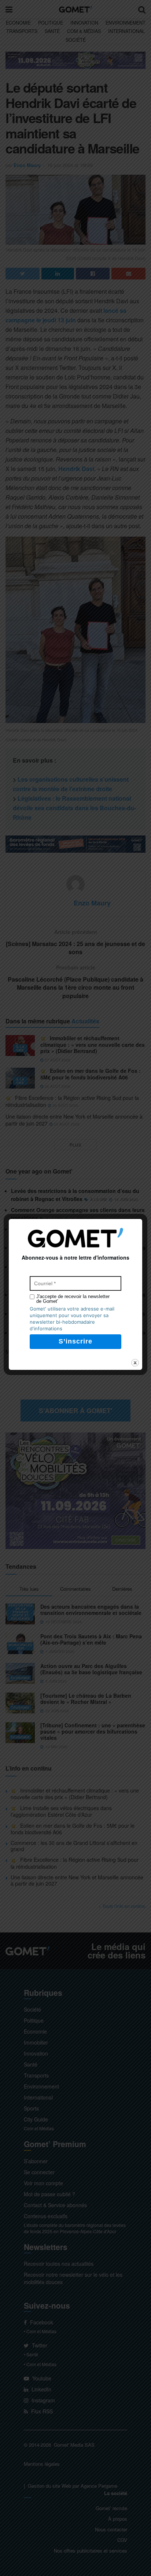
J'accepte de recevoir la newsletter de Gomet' (73, 1299)
